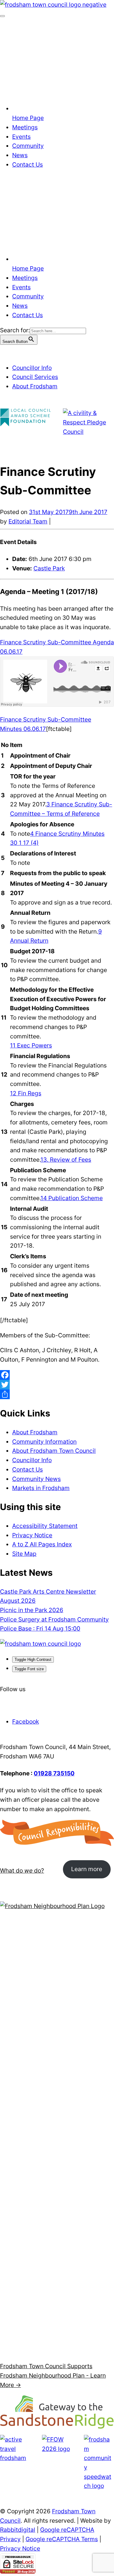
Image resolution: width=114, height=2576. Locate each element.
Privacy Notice (32, 1535)
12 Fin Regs (26, 1093)
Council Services (35, 377)
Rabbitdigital (18, 2530)
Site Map (24, 1554)
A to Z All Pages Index (42, 1544)
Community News (36, 1479)
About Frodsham (35, 386)
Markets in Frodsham (41, 1488)
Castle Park (49, 568)
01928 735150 (54, 1773)
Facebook (26, 1721)
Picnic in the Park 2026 (32, 1610)
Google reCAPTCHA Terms (62, 2539)
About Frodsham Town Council (54, 1451)
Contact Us (28, 164)
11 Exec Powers (31, 1045)
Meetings (25, 127)
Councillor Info (32, 368)
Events (21, 137)
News (20, 155)
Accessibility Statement (45, 1526)
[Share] (57, 1394)
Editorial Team (28, 521)
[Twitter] (57, 1385)
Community (28, 146)
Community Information (44, 1442)
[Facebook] (57, 1375)
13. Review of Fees (66, 1160)
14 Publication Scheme (72, 1198)
